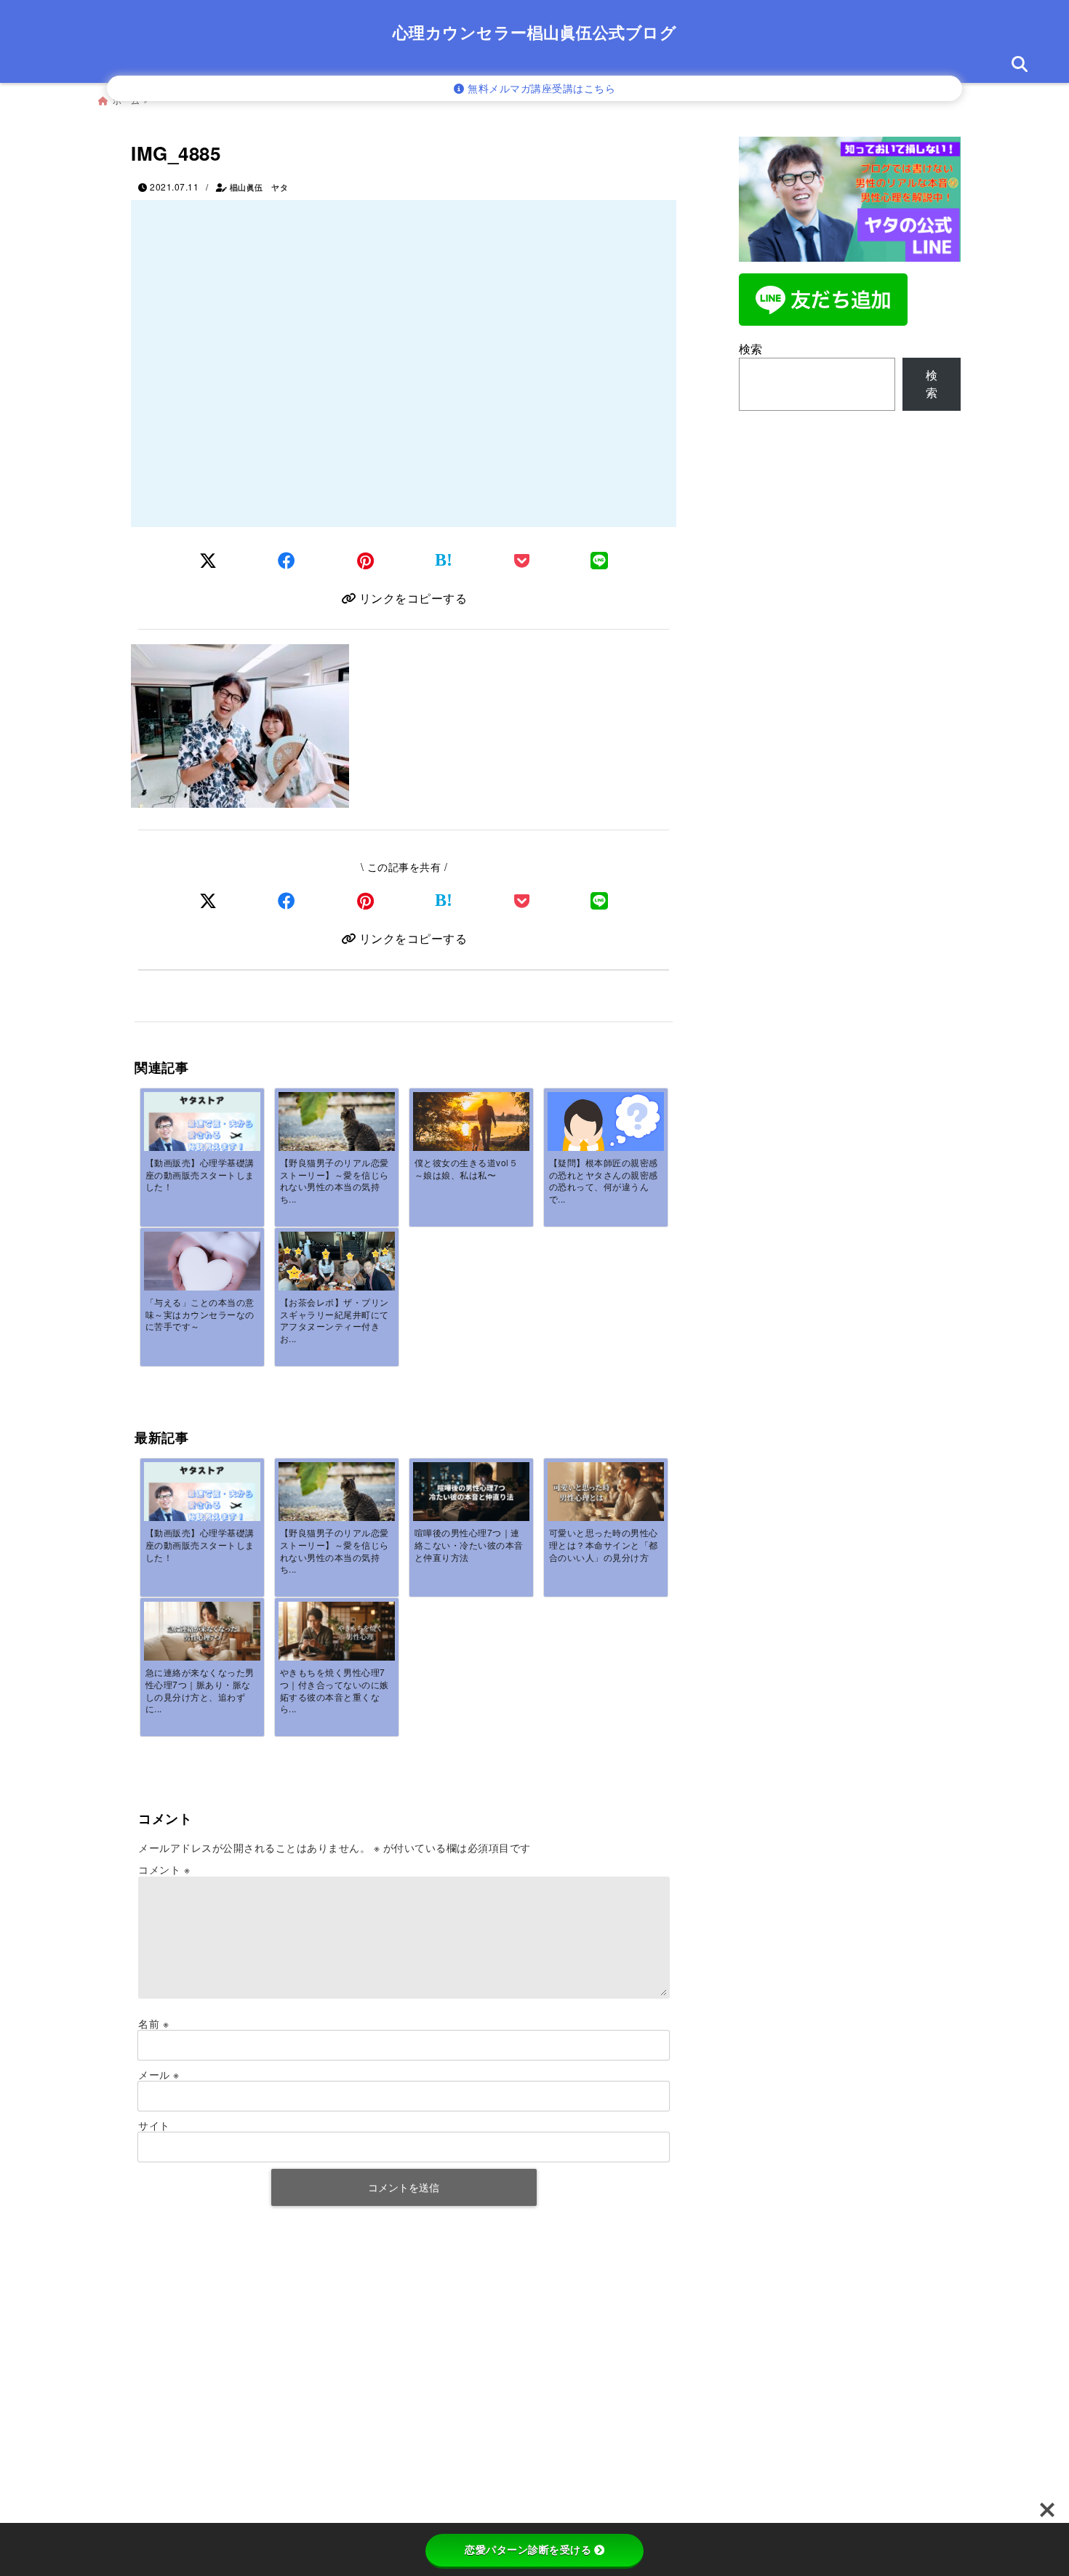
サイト (154, 2125)
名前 (153, 2023)
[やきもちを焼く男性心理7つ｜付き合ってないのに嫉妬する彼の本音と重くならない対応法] (337, 1632)
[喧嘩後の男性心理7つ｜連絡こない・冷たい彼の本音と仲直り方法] (471, 1493)
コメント (164, 1869)
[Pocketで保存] (522, 900)
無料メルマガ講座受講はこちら (540, 88)
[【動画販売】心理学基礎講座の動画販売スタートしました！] (202, 1125)
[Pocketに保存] (522, 559)
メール (159, 2074)
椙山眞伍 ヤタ (259, 187)
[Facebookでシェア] (287, 559)
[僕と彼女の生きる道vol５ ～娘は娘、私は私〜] (471, 1131)
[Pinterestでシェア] (366, 559)
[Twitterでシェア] (208, 559)
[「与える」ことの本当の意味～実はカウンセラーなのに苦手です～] (202, 1271)
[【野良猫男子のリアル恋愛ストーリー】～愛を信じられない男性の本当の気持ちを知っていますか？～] (337, 1131)
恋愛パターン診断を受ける (528, 2550)
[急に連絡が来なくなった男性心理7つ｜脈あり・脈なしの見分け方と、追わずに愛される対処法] (202, 1632)
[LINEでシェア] (600, 559)
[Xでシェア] (208, 900)
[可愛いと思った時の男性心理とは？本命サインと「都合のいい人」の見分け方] (606, 1493)
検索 (751, 349)
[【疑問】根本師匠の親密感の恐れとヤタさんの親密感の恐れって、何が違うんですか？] (606, 1137)
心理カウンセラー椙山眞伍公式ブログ (535, 32)
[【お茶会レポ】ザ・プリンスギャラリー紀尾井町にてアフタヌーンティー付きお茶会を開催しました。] (337, 1275)
